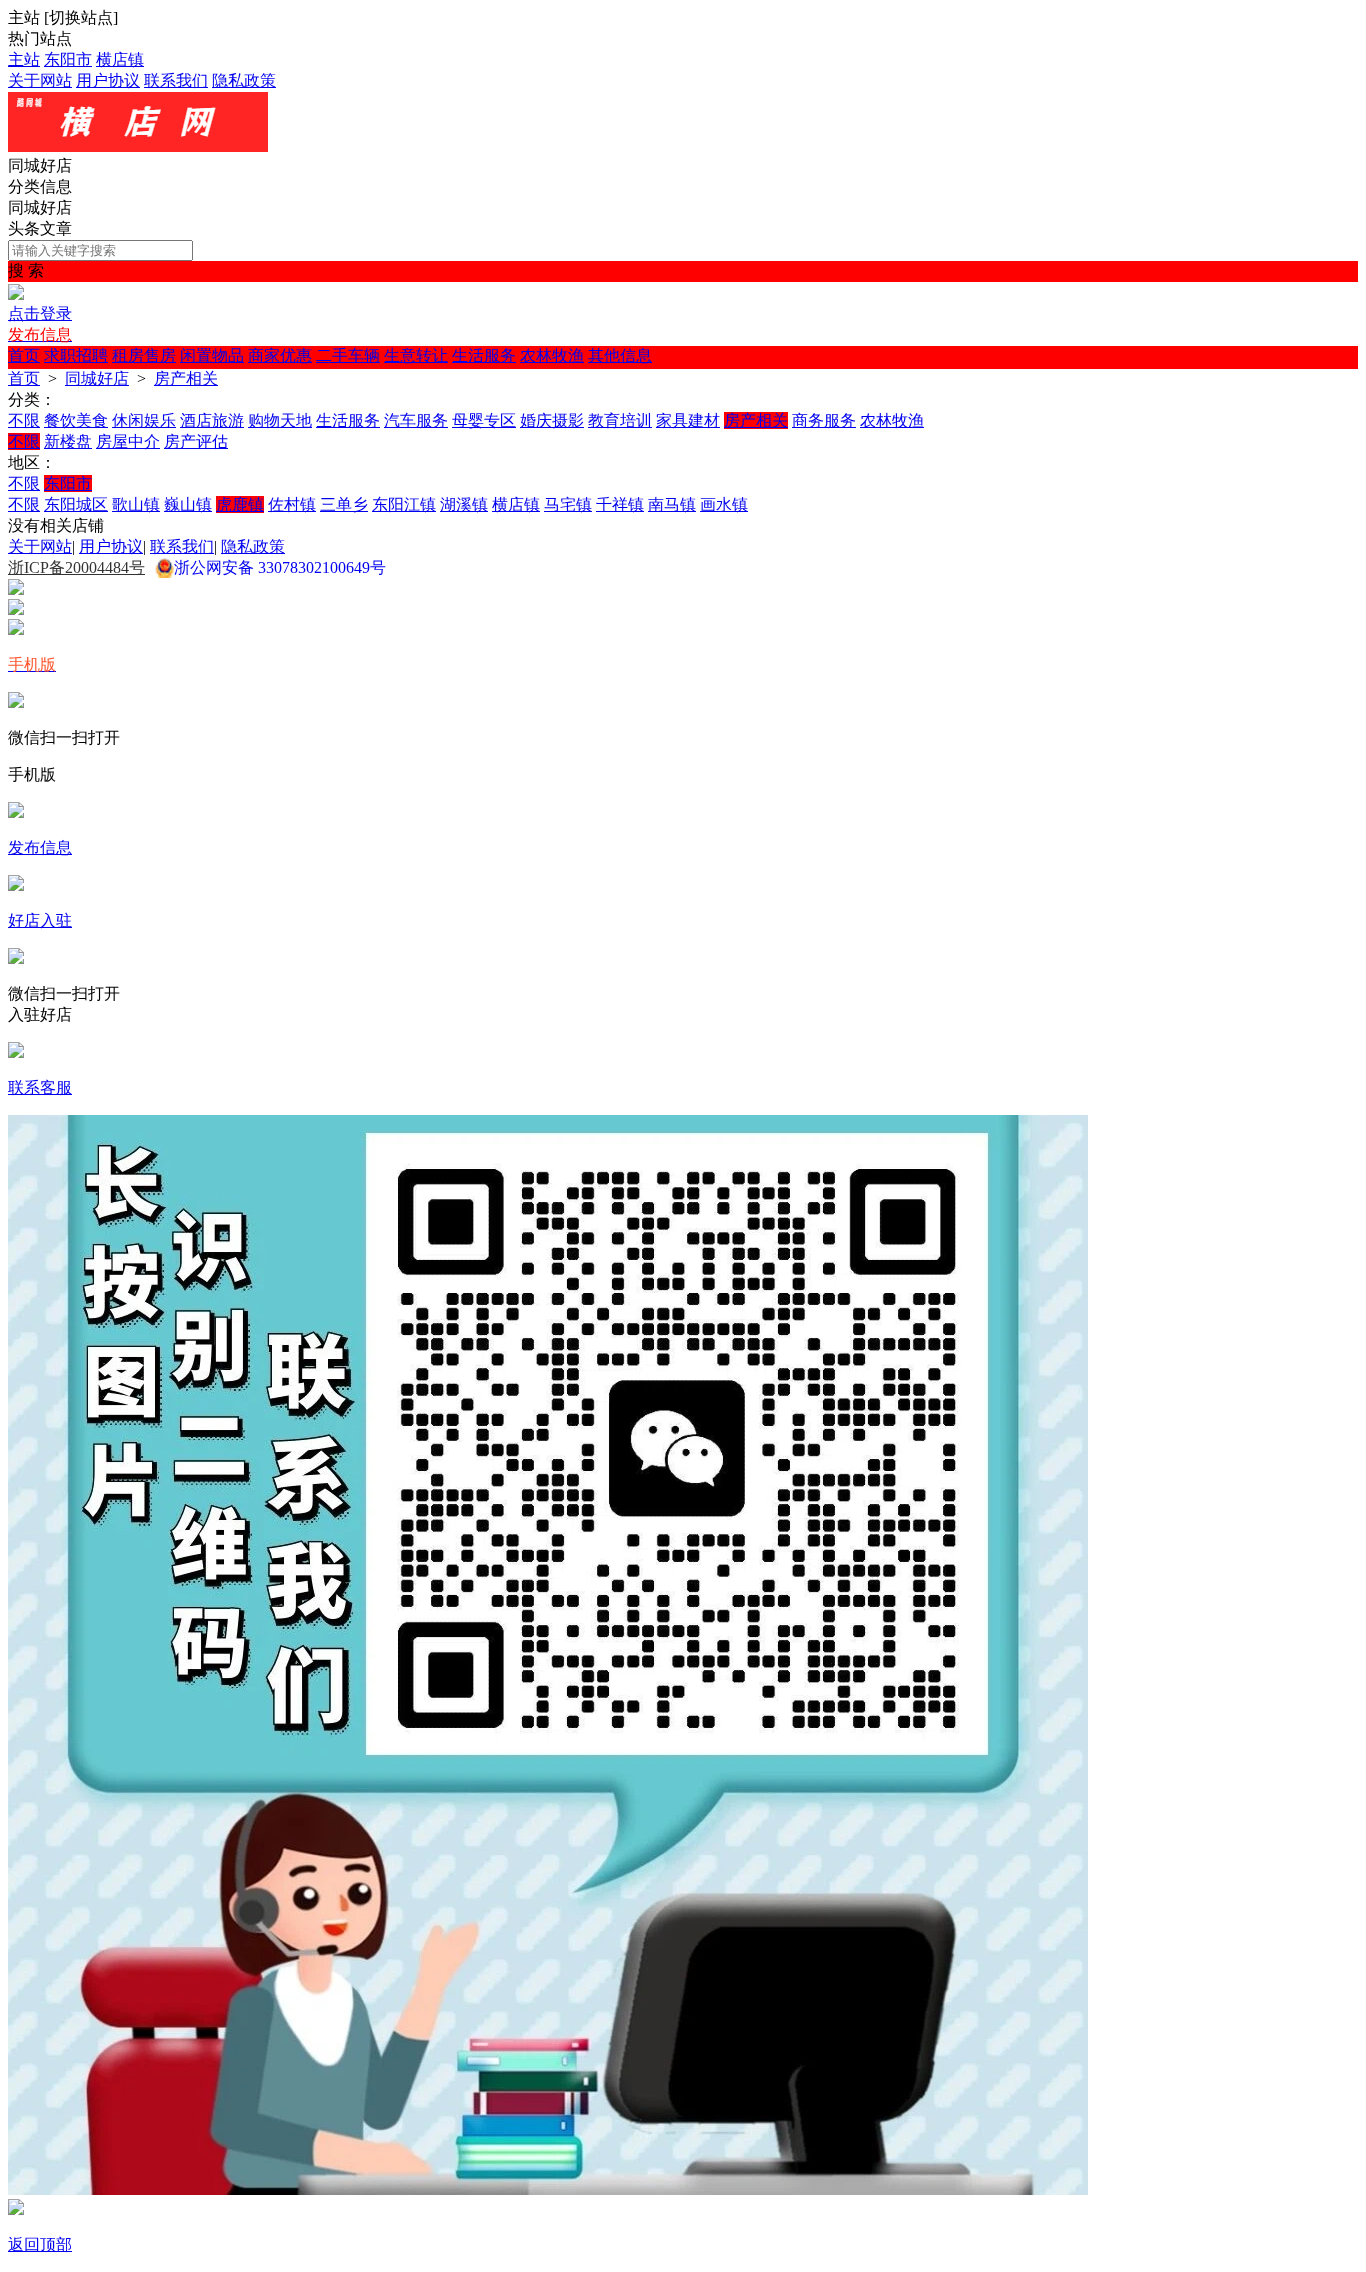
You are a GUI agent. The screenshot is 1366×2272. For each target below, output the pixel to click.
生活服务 (484, 355)
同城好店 (97, 378)
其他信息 (620, 355)
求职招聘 (76, 355)
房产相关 (186, 378)
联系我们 (176, 80)
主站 (24, 59)
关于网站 (40, 80)
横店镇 (120, 59)
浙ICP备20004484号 (76, 567)
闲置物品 (212, 355)
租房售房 (144, 355)
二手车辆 (348, 355)
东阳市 (68, 59)
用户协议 (108, 80)
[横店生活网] (138, 146)
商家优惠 (280, 355)
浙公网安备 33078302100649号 (280, 567)
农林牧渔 (552, 355)
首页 (24, 355)
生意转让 (416, 355)
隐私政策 (244, 80)
